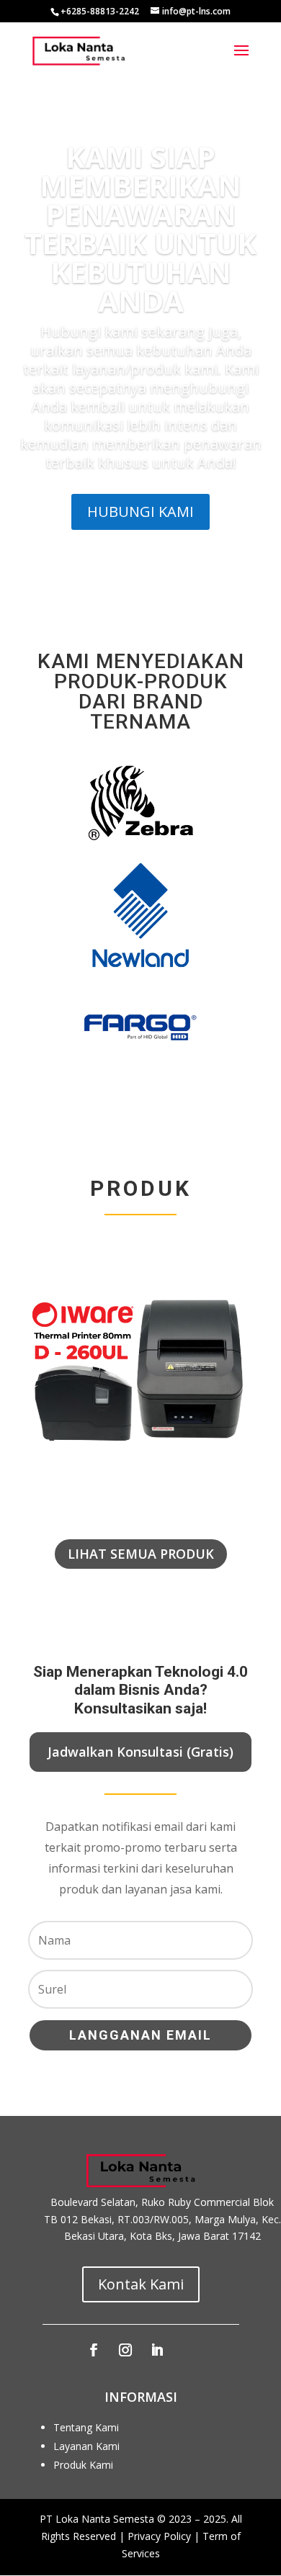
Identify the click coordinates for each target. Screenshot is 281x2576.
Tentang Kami (86, 2427)
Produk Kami (83, 2465)
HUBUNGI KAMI (140, 512)
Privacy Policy (159, 2536)
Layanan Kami (86, 2446)
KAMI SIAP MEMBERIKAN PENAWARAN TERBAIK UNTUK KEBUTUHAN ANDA (140, 229)
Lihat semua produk (141, 1554)
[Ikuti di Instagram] (125, 2350)
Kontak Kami (141, 2284)
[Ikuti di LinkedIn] (157, 2350)
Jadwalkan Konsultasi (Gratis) (140, 1752)
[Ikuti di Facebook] (94, 2350)
